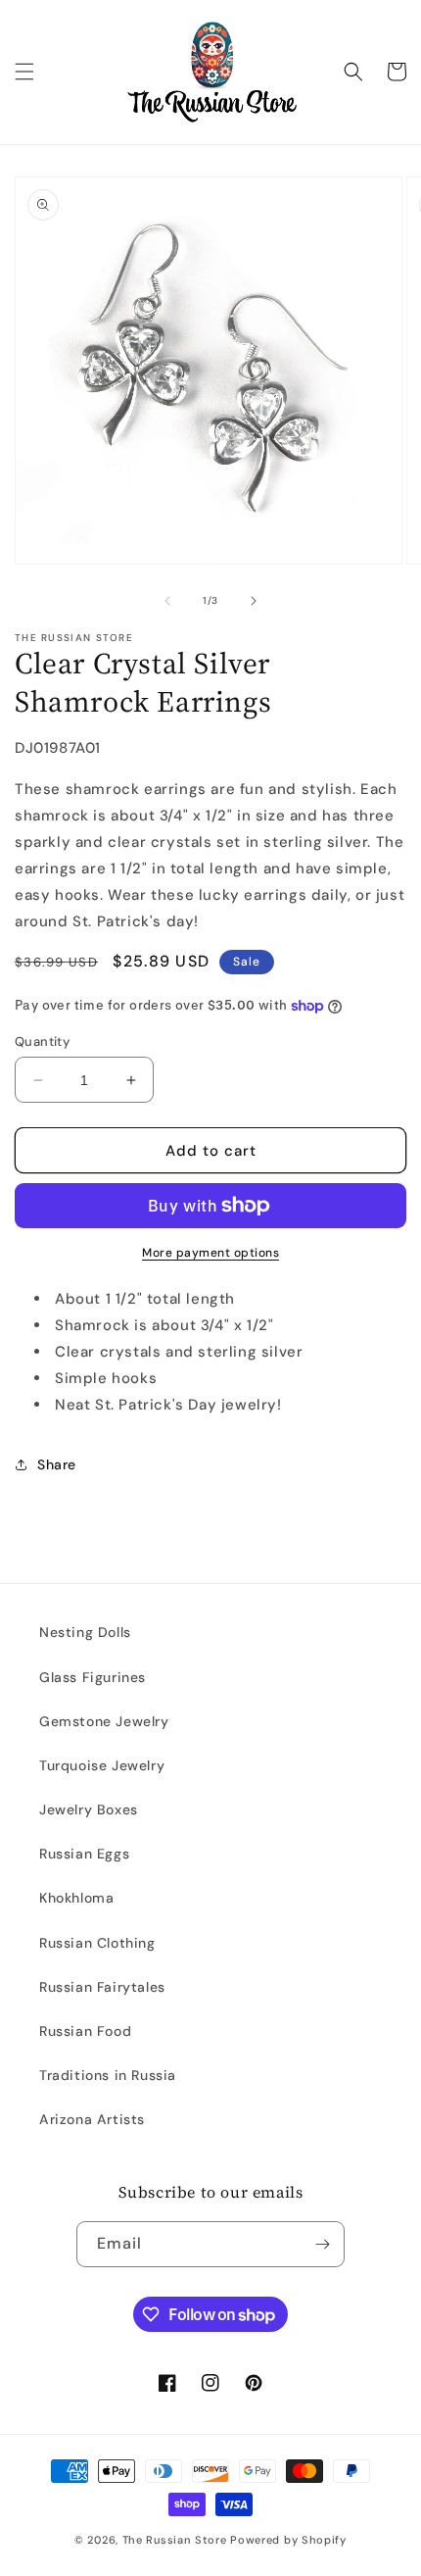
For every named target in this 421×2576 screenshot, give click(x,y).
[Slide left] (167, 601)
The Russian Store (175, 2540)
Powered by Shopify (288, 2540)
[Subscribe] (322, 2244)
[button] (24, 72)
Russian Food (85, 2031)
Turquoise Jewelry (102, 1765)
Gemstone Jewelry (104, 1721)
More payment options (210, 1253)
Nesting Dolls (85, 1632)
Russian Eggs (84, 1854)
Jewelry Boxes (89, 1809)
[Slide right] (254, 601)
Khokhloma (76, 1898)
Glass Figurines (93, 1677)
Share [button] (57, 1464)
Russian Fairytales (102, 1987)
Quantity (42, 1041)
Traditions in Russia (108, 2075)
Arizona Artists (92, 2119)
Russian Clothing (97, 1943)
